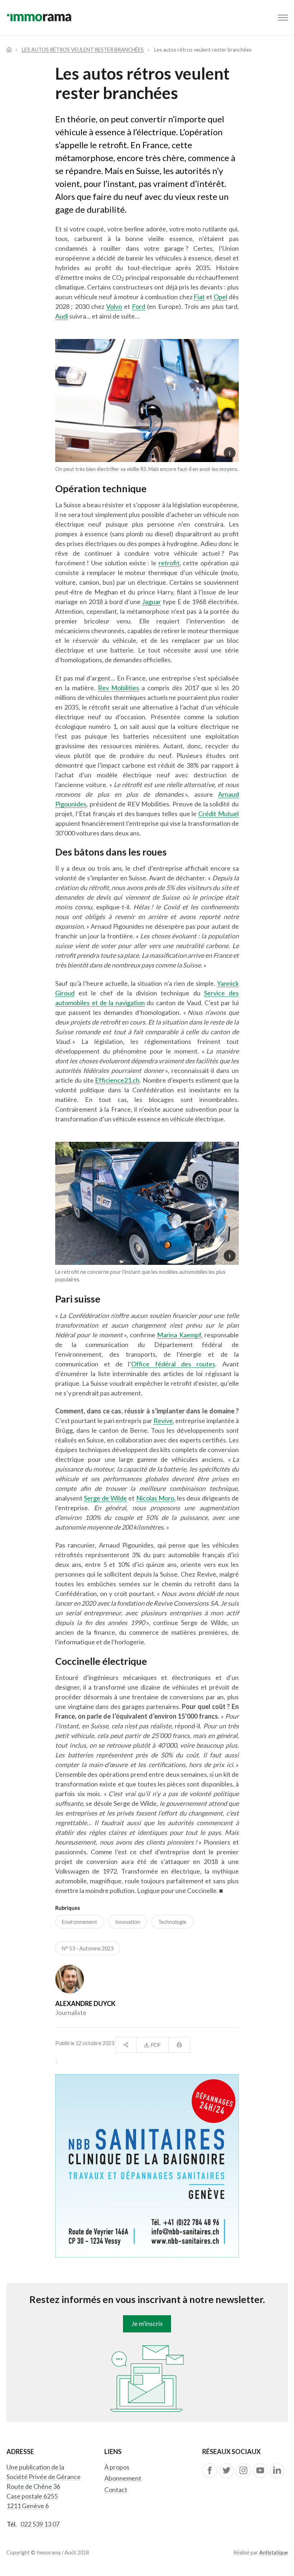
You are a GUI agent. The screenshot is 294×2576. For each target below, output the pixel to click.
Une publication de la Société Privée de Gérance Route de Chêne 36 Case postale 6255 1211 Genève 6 (44, 2486)
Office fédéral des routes (173, 1364)
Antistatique (274, 2553)
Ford (139, 306)
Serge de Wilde (105, 1498)
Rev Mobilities (119, 688)
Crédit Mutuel (219, 814)
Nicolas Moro (155, 1498)
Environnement (80, 1922)
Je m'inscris (147, 2323)
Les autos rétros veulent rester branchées (83, 50)
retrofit (169, 563)
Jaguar (151, 602)
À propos (117, 2467)
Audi (62, 316)
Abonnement (123, 2478)
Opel (220, 297)
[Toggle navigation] (283, 18)
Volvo (114, 306)
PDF (155, 2045)
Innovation (128, 1922)
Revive (163, 1421)
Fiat (199, 297)
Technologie (172, 1922)
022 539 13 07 (40, 2524)
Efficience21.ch (117, 1080)
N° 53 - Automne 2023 (88, 1948)
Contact (116, 2490)
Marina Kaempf (179, 1335)
